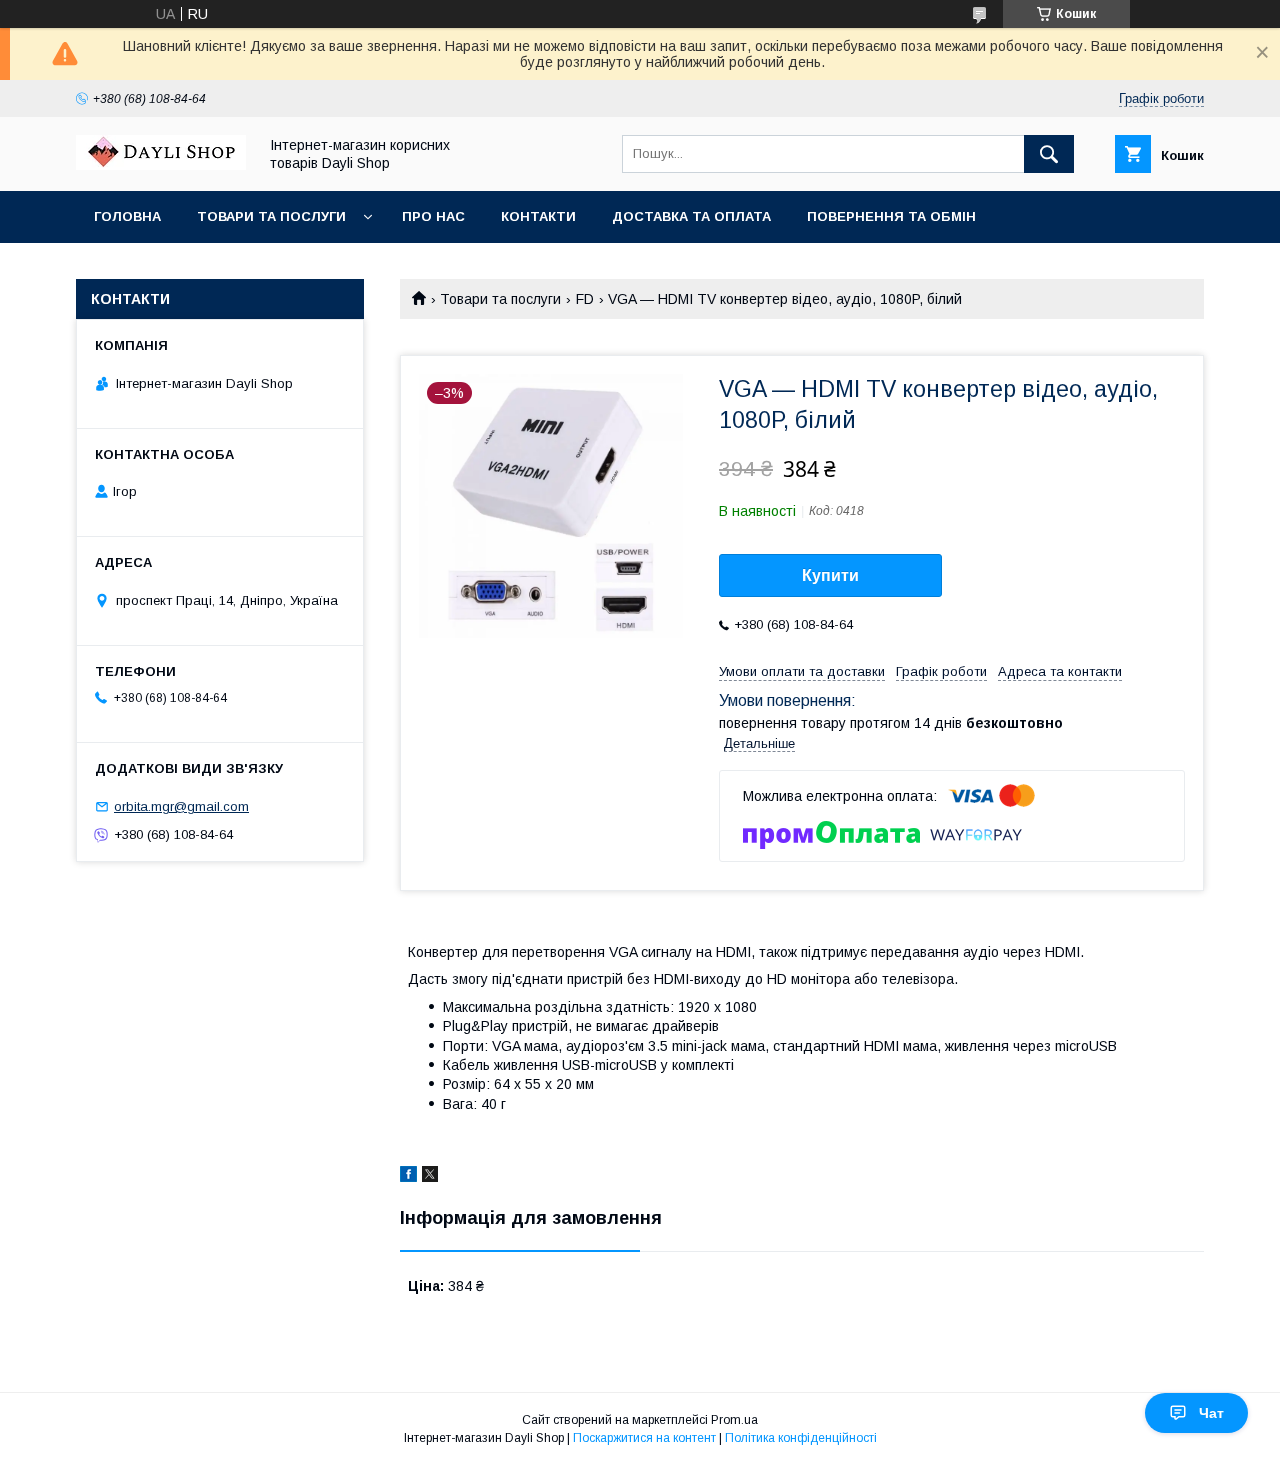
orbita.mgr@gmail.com (181, 806)
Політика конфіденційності (801, 1438)
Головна (127, 216)
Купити (830, 575)
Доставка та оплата (691, 216)
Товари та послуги (271, 216)
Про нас (433, 216)
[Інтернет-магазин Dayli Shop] (161, 165)
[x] (430, 1177)
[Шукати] (1049, 154)
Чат (1211, 1413)
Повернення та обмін (891, 216)
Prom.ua (734, 1420)
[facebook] (408, 1177)
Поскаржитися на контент (644, 1438)
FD (585, 299)
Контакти (538, 216)
